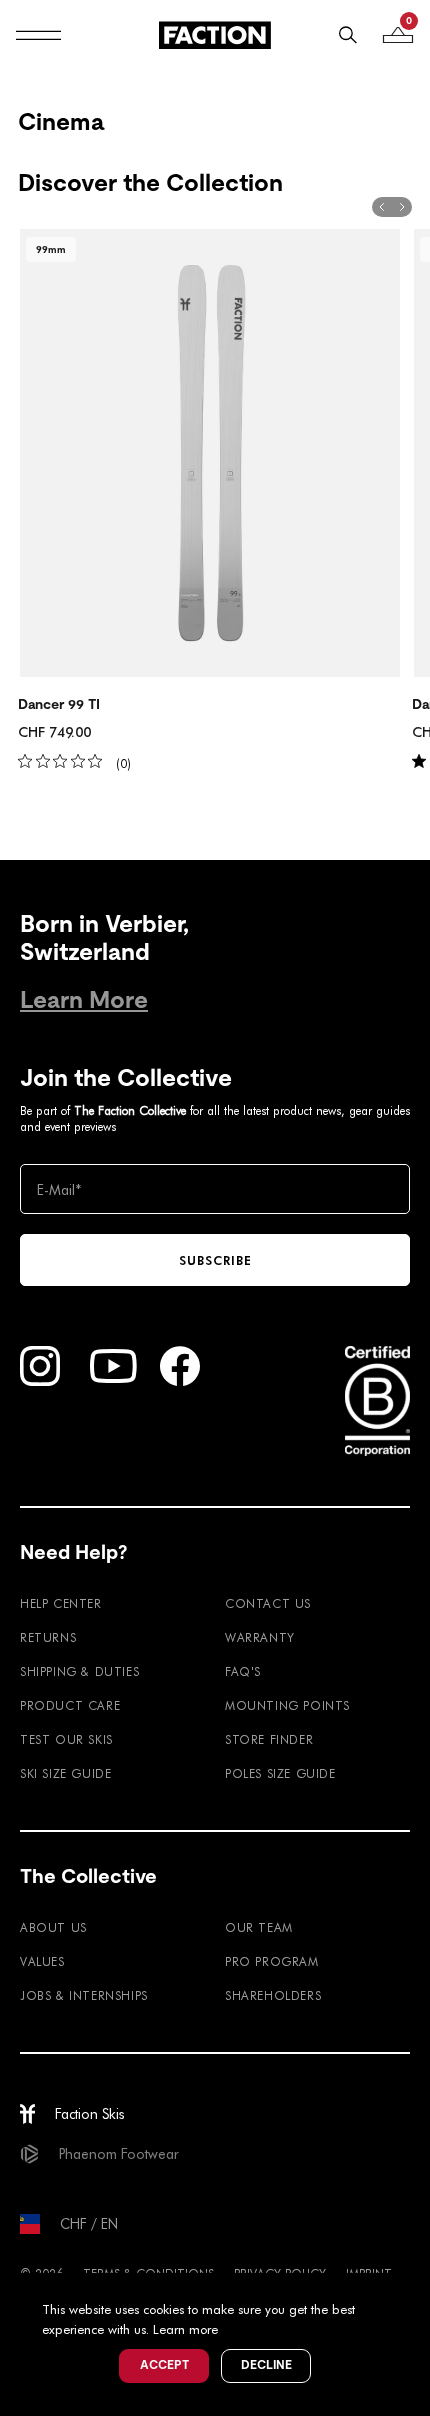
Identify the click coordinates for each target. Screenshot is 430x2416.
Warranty (260, 1637)
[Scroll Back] (382, 207)
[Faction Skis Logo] (215, 35)
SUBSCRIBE (215, 1260)
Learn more (185, 2328)
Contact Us (268, 1603)
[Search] (348, 35)
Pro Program (272, 1961)
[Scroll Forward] (402, 207)
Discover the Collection (150, 182)
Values (42, 1961)
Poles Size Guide (280, 1773)
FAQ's (243, 1671)
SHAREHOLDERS (273, 1995)
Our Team (259, 1927)
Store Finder (269, 1739)
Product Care (70, 1705)
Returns (48, 1637)
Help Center (61, 1603)
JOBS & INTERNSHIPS (84, 1995)
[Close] (412, 2291)
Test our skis (66, 1739)
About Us (53, 1927)
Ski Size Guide (65, 1773)
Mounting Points (287, 1705)
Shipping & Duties (79, 1671)
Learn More (84, 999)
